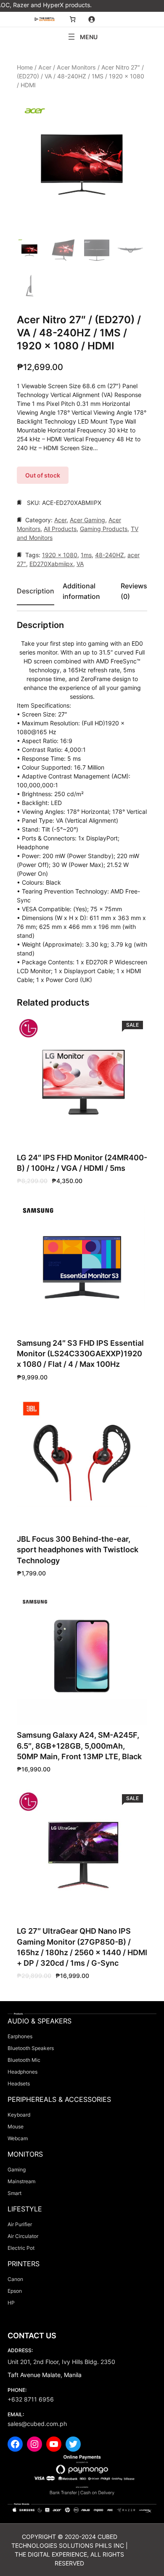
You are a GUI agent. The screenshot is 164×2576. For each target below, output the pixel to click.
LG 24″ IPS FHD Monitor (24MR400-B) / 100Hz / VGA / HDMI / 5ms (82, 1163)
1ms (86, 555)
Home (25, 67)
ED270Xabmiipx (51, 564)
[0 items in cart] (73, 19)
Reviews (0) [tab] (134, 591)
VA (80, 564)
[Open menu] (82, 37)
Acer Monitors (76, 67)
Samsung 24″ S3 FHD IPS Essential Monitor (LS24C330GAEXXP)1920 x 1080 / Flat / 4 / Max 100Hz (80, 1354)
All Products (60, 529)
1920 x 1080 (60, 555)
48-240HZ (110, 555)
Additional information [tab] (81, 591)
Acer (45, 67)
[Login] (91, 19)
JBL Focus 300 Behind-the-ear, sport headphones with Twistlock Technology (78, 1550)
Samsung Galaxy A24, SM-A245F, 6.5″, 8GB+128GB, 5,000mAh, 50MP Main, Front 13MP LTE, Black (79, 1746)
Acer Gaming (87, 520)
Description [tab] (36, 591)
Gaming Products (104, 529)
